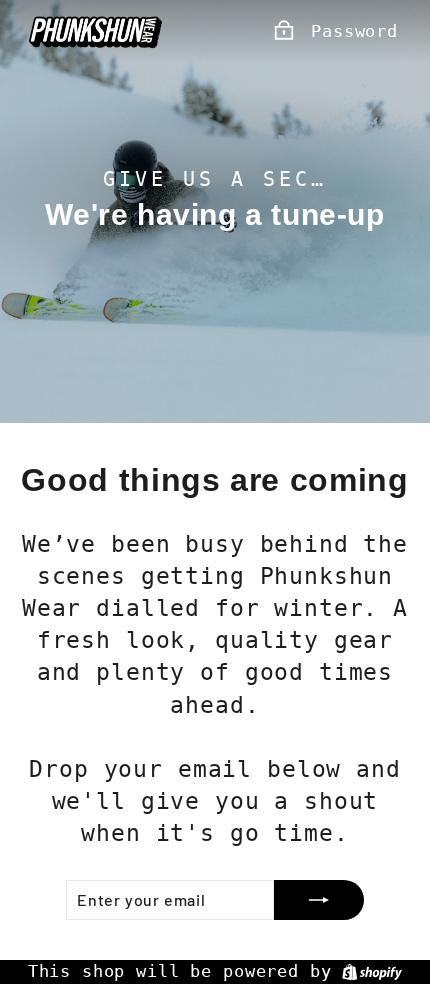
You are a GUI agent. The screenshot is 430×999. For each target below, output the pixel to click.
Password (354, 31)
